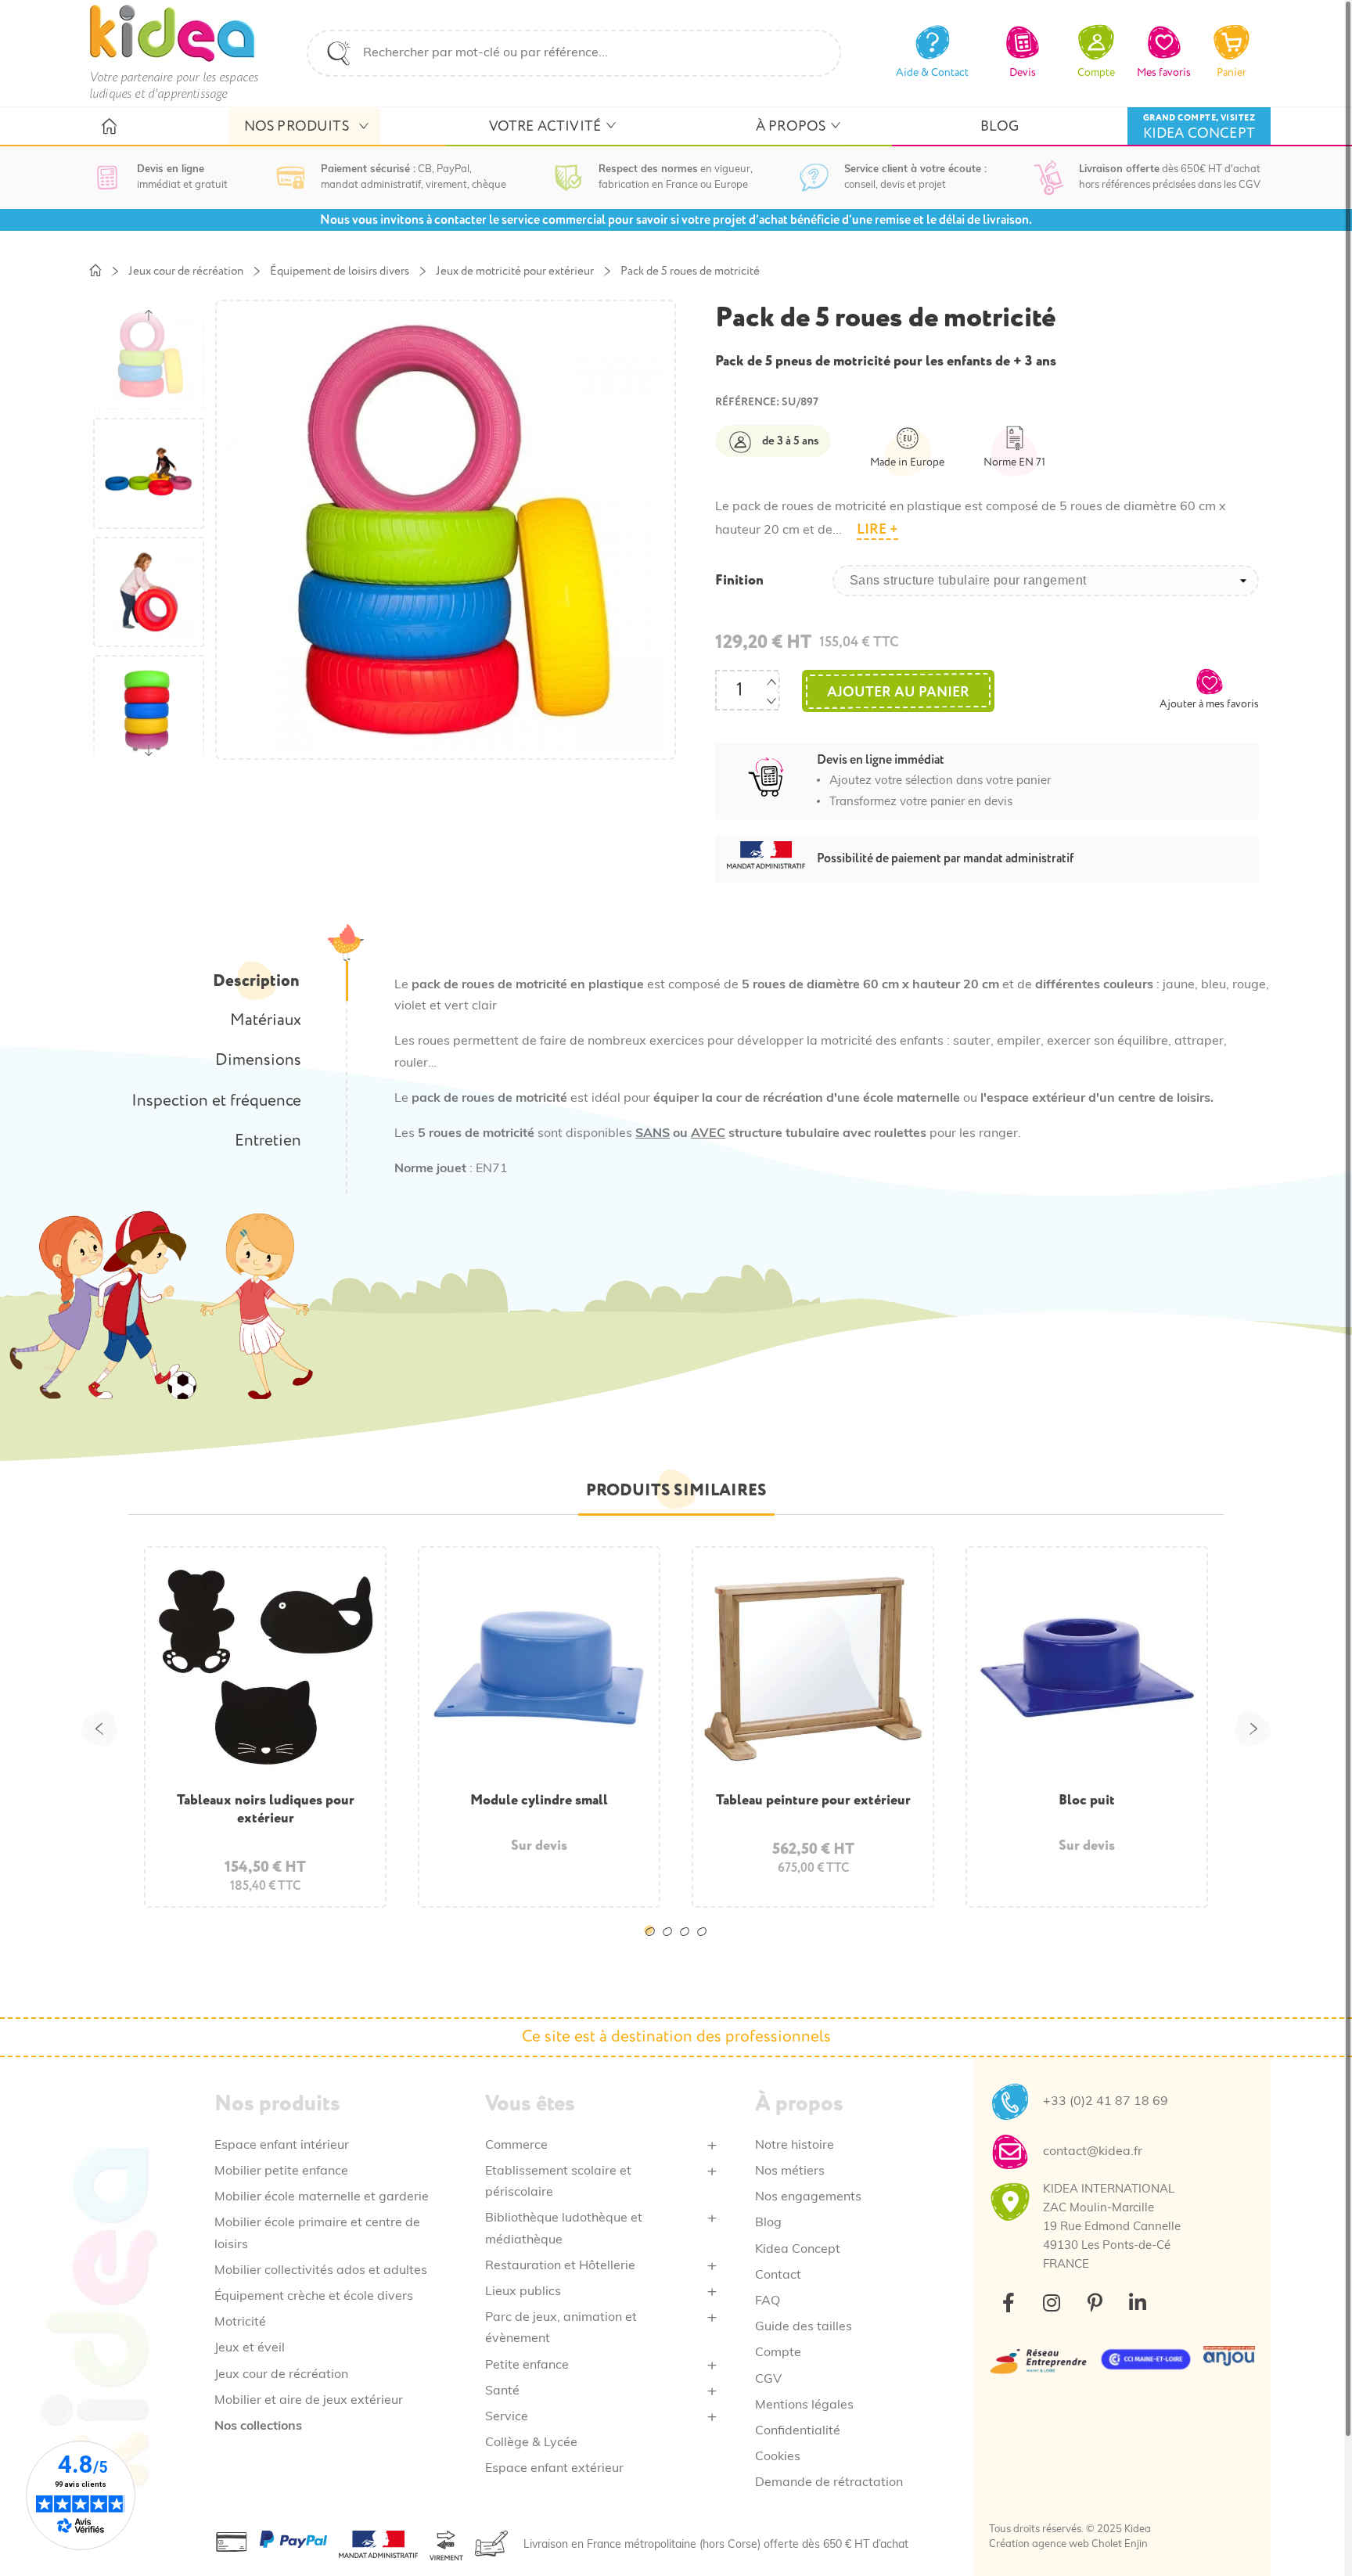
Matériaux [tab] (266, 1020)
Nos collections (258, 2427)
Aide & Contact (932, 72)
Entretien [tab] (268, 1141)
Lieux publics (523, 2292)
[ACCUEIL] (108, 127)
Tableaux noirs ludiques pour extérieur (266, 1809)
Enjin (1136, 2544)
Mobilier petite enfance (281, 2171)
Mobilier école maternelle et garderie (322, 2197)
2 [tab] (671, 1944)
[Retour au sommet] (1303, 2527)
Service (507, 2417)
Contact (778, 2276)
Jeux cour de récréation (281, 2375)
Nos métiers (790, 2171)
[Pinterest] (1095, 2302)
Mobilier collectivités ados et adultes (321, 2271)
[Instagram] (1052, 2302)
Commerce (516, 2146)
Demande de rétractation (829, 2483)
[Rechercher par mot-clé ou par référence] (339, 53)
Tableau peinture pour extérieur (813, 1800)
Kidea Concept (798, 2250)
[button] (1209, 689)
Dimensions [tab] (258, 1060)
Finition (739, 581)
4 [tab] (705, 1944)
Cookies (778, 2457)
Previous (99, 1729)
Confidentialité (798, 2431)
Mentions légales (804, 2405)
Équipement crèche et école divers (314, 2297)
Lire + (877, 529)
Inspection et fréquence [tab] (216, 1101)
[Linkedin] (1138, 2302)
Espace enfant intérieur (282, 2146)
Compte (778, 2353)
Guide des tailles (804, 2327)
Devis (1023, 72)
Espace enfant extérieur (554, 2469)
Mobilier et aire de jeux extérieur (309, 2401)
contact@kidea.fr (1093, 2152)
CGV (768, 2380)
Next (1253, 1729)
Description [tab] (256, 981)
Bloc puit (1087, 1800)
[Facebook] (1009, 2302)
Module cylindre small (539, 1800)
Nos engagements (808, 2197)
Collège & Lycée (531, 2443)
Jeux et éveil (250, 2348)
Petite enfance (527, 2366)
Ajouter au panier (898, 692)
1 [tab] (653, 1944)
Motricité (240, 2322)
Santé (502, 2391)
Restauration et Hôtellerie (560, 2266)
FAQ (768, 2301)
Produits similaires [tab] (676, 1490)
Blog (768, 2223)
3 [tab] (688, 1944)
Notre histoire (795, 2146)
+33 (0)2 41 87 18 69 (1106, 2102)
